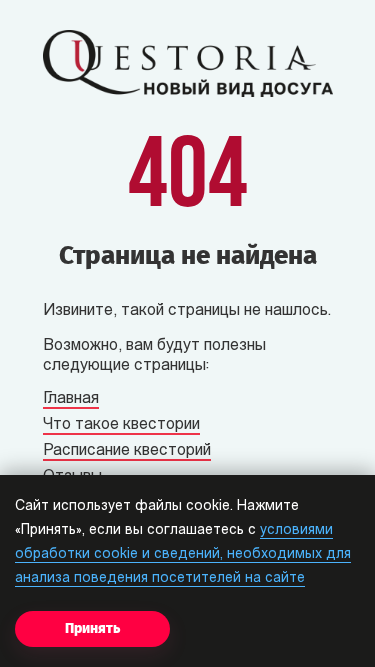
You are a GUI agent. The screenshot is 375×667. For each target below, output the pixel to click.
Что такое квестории (121, 425)
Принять (92, 628)
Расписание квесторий (127, 451)
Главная (71, 399)
